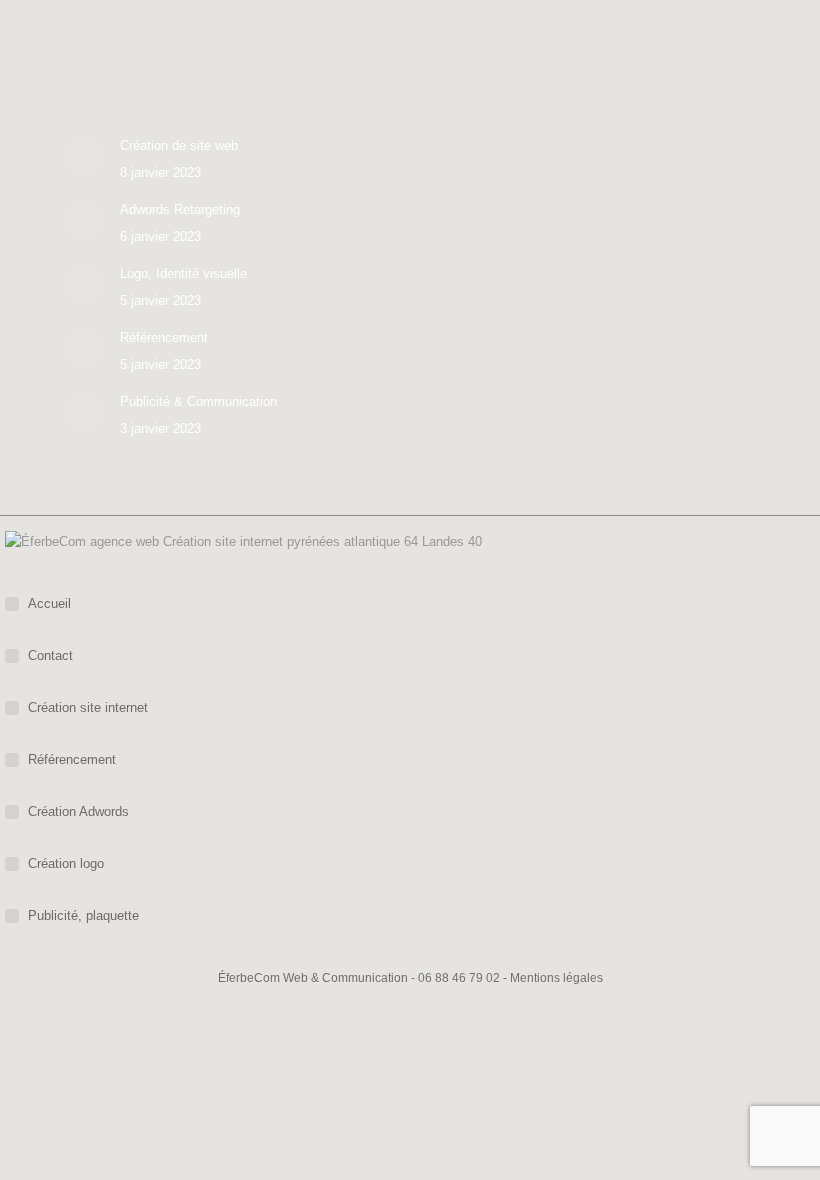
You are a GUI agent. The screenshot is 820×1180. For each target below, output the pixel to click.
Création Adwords (78, 811)
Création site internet (88, 707)
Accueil (49, 603)
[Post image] (85, 155)
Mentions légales (556, 978)
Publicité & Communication (198, 401)
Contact (50, 655)
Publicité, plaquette (83, 915)
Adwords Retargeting (180, 209)
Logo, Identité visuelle (183, 273)
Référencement (164, 337)
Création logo (66, 863)
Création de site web (179, 145)
